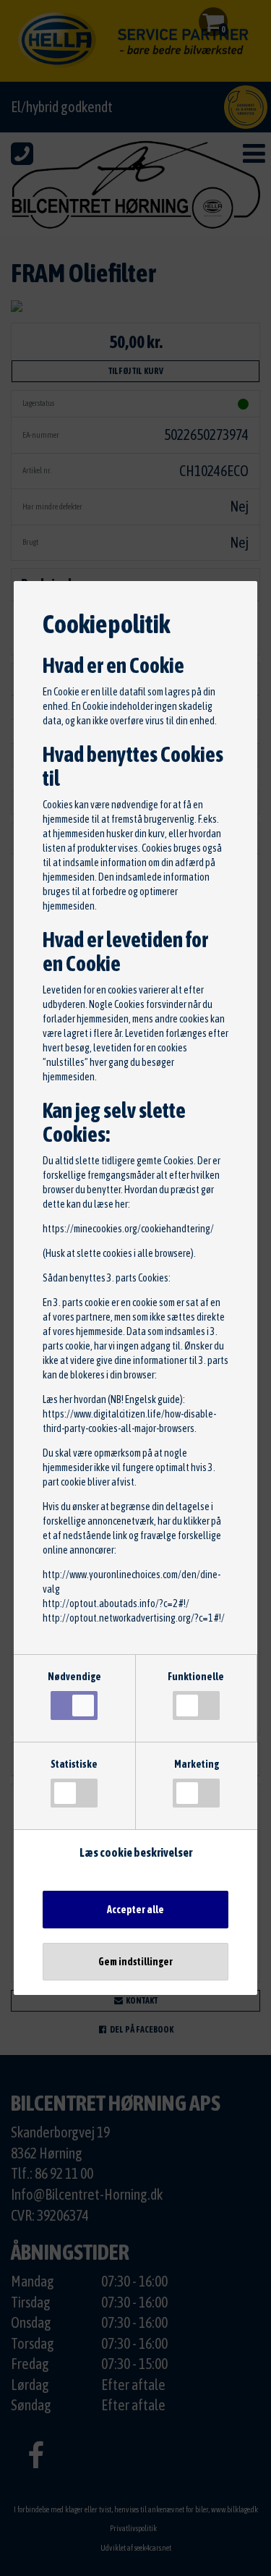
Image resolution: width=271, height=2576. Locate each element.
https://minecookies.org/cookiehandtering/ (128, 1229)
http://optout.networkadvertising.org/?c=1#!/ (134, 1618)
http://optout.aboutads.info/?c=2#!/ (116, 1603)
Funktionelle (196, 1677)
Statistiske (74, 1764)
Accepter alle (135, 1910)
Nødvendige (74, 1677)
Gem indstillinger (135, 1962)
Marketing (197, 1764)
